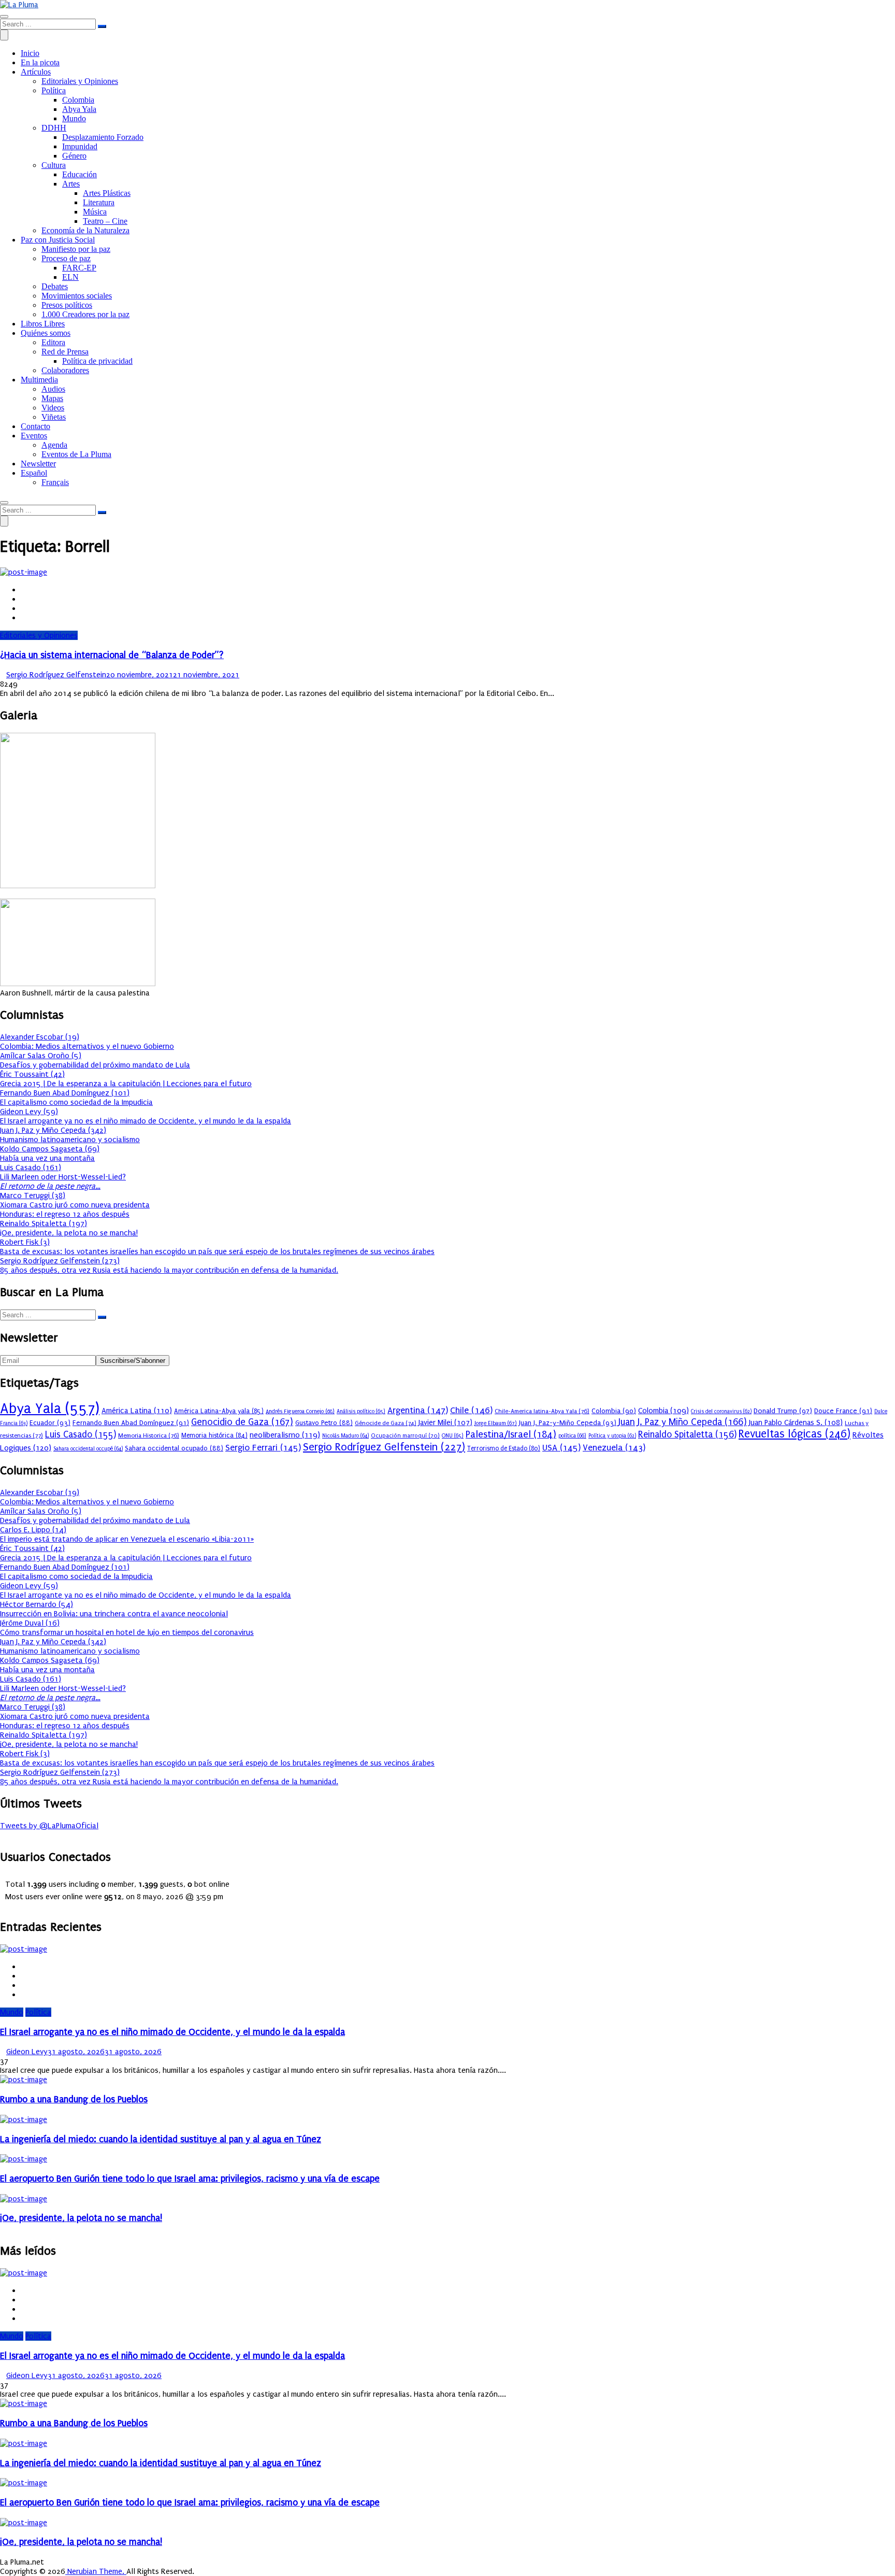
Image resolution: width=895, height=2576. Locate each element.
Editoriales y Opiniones (80, 81)
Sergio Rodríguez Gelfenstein (56, 675)
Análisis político (361, 1411)
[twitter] (24, 599)
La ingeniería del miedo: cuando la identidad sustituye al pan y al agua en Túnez (161, 2139)
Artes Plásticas (107, 193)
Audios (53, 389)
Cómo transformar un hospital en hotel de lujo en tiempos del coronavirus (127, 1632)
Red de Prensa (65, 352)
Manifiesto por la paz (76, 249)
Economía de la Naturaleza (85, 230)
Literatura (99, 202)
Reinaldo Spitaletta (687, 1435)
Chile (471, 1410)
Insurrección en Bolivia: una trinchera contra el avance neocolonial (114, 1614)
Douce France (843, 1411)
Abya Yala (79, 109)
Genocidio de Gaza (242, 1422)
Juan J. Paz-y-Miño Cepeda (568, 1423)
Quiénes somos (46, 333)
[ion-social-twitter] (9, 1835)
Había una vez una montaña (47, 1158)
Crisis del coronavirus (721, 1412)
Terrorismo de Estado (504, 1448)
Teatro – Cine (105, 221)
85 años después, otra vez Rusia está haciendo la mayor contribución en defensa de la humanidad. (169, 1270)
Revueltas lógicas (795, 1434)
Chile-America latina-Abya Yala (542, 1411)
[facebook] (24, 590)
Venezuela (614, 1448)
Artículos (36, 72)
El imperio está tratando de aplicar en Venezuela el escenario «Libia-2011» (127, 1539)
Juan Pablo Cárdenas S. (796, 1423)
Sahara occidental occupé (88, 1449)
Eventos (34, 436)
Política (54, 90)
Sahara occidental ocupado (174, 1448)
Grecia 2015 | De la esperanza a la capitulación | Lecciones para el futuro (126, 1084)
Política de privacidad (97, 361)
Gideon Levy (27, 2052)
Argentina (418, 1410)
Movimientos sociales (77, 296)
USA (561, 1448)
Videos (53, 408)
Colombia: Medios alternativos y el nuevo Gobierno (87, 1046)
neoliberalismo (285, 1435)
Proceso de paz (66, 258)
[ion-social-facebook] (3, 1835)
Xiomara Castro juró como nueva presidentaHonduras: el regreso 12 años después (75, 1209)
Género (74, 156)
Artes (71, 184)
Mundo (74, 118)
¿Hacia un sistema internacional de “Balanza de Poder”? (112, 655)
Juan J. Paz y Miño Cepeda (683, 1422)
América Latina (137, 1411)
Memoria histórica (214, 1435)
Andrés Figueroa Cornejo (300, 1411)
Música (95, 212)
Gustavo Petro (324, 1423)
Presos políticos (67, 305)
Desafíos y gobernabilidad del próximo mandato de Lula (95, 1065)
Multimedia (39, 380)
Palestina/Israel (511, 1434)
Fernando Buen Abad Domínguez (131, 1423)
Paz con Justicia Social (58, 240)
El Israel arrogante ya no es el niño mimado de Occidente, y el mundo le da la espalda (146, 1121)
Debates (55, 286)
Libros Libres (43, 324)
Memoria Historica (149, 1435)
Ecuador (50, 1423)
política (572, 1436)
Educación (80, 174)
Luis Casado (81, 1435)
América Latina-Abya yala (219, 1411)
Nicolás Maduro (345, 1436)
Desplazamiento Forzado (103, 137)
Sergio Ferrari (263, 1448)
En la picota (40, 62)
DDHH (54, 128)
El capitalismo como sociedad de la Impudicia (76, 1102)
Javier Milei (445, 1423)
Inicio (30, 53)
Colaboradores (65, 370)
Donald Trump (783, 1411)
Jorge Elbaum (496, 1423)
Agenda (54, 445)
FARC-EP (79, 268)
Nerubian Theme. (96, 2571)
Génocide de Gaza (386, 1423)
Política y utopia (612, 1436)
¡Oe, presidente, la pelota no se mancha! (69, 1233)
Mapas (52, 398)
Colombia (78, 100)
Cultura (54, 165)
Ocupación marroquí (405, 1436)
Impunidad (80, 146)
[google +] (24, 608)
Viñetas (54, 417)
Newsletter (38, 464)
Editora (53, 342)
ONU (453, 1436)
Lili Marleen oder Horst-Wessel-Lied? (63, 1182)
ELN (70, 277)
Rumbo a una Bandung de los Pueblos (74, 2100)
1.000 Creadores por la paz (85, 314)
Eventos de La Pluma (76, 454)
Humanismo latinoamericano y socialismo (70, 1140)
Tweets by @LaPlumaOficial (49, 1826)
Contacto (35, 426)
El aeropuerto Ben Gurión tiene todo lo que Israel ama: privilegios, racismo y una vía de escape (190, 2179)
